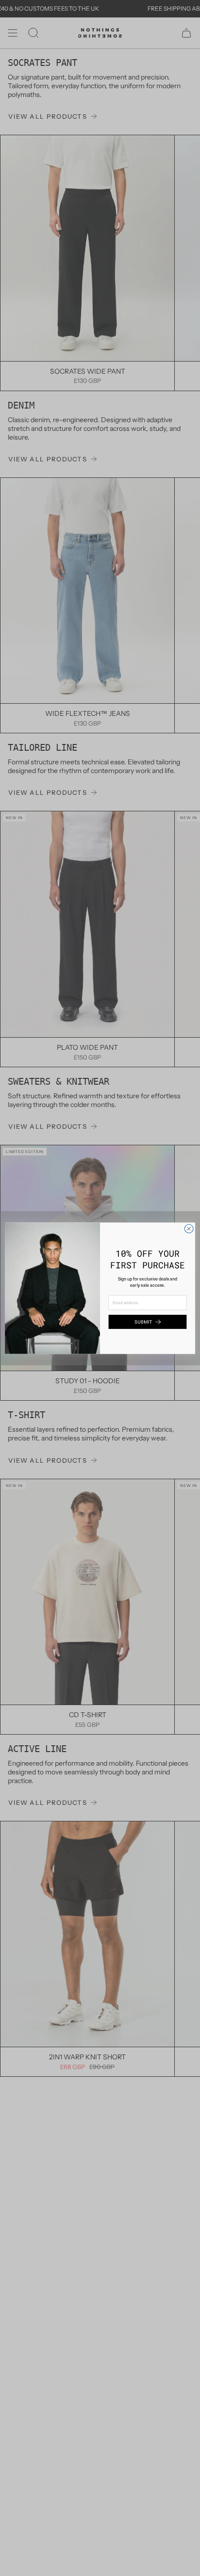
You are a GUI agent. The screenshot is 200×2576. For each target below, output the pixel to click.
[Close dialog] (189, 1229)
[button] (148, 1322)
